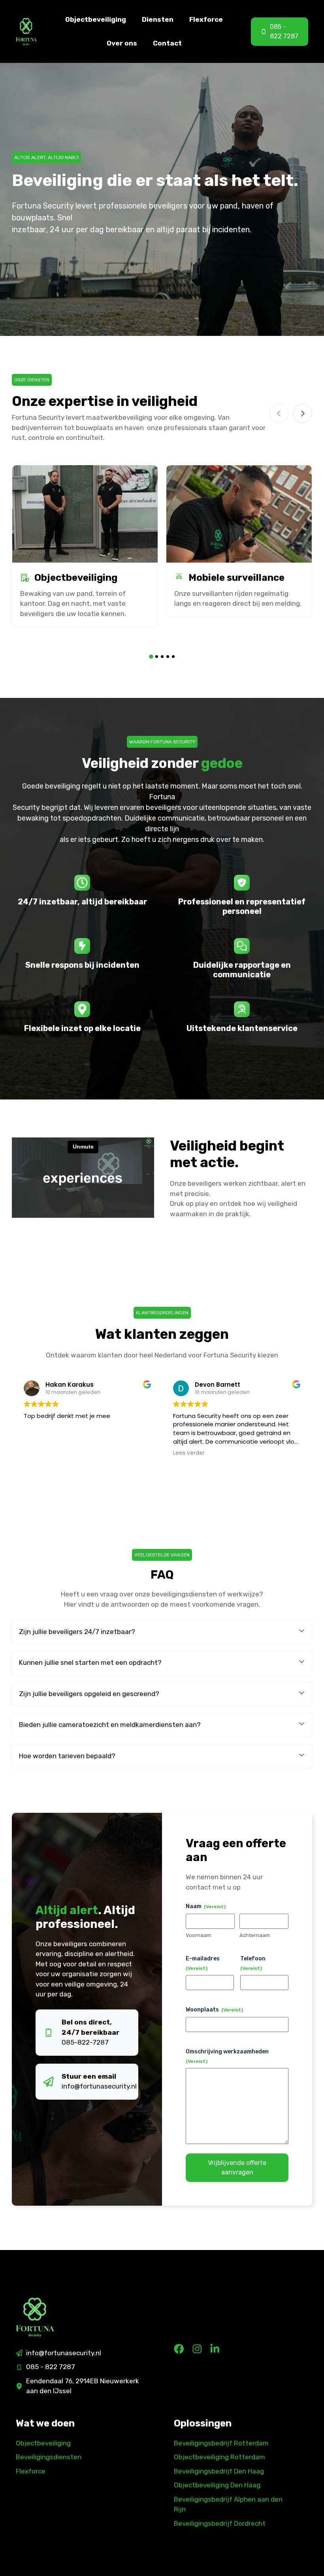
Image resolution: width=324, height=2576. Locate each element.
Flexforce (206, 19)
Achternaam (255, 1935)
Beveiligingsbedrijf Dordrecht (220, 2523)
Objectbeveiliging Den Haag (217, 2485)
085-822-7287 (85, 2042)
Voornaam (198, 1935)
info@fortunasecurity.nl (99, 2086)
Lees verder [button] (189, 1453)
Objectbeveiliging (96, 19)
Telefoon (253, 1963)
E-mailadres (203, 1963)
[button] (151, 657)
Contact (167, 43)
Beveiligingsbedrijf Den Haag (219, 2471)
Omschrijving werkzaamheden (227, 2056)
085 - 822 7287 (51, 2367)
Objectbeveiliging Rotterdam (219, 2457)
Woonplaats (214, 2010)
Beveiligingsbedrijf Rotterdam (221, 2443)
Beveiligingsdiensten (49, 2457)
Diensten (158, 19)
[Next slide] (303, 413)
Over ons (122, 43)
